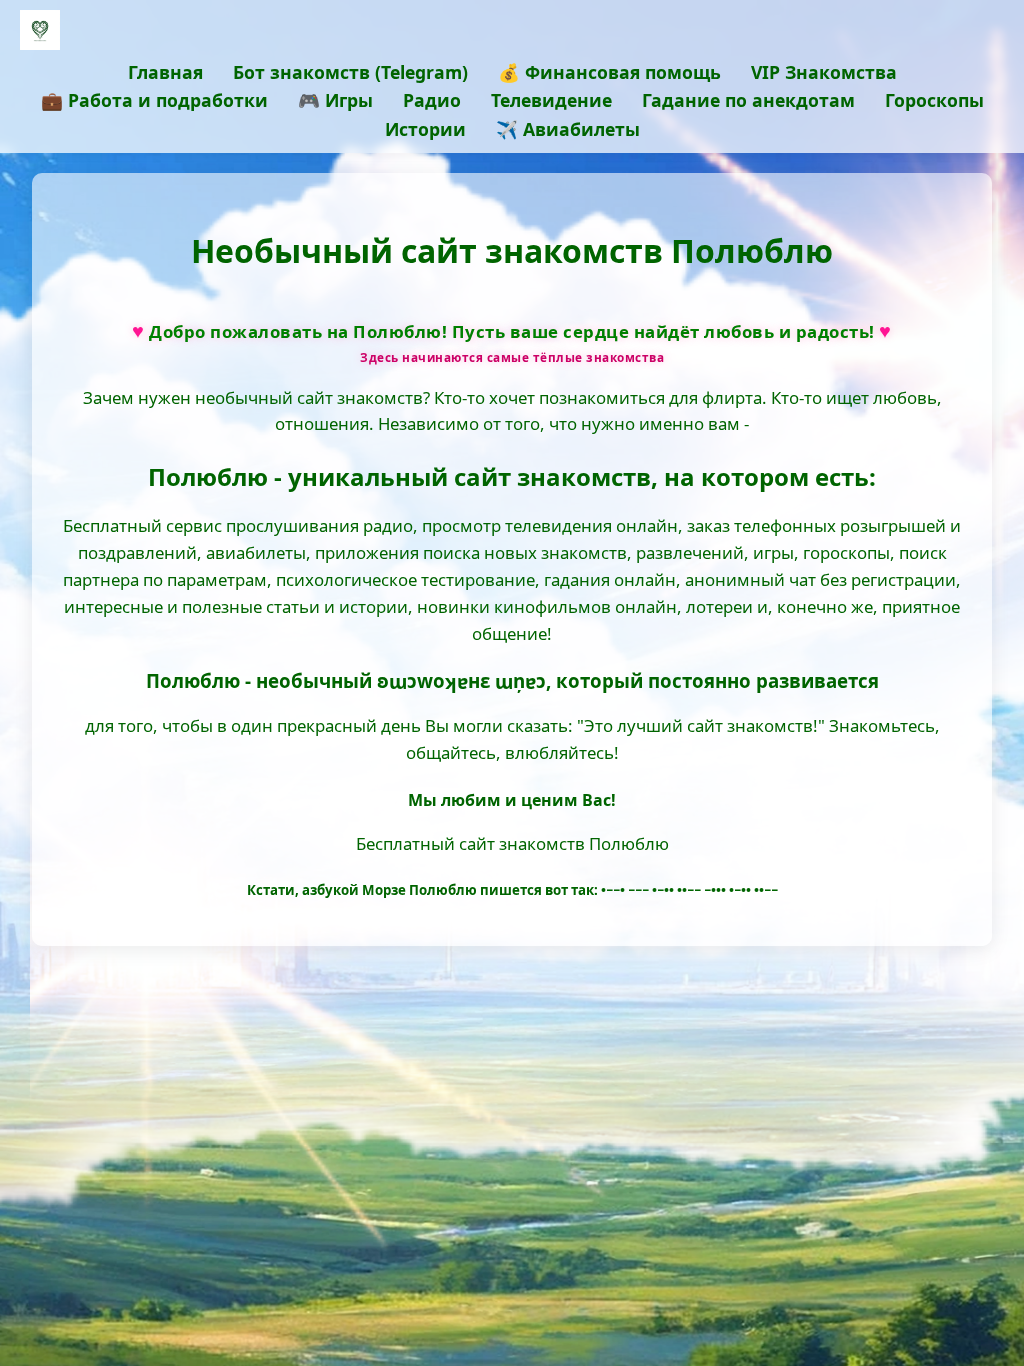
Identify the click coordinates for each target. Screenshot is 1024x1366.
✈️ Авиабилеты (568, 129)
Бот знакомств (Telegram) (350, 72)
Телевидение (551, 100)
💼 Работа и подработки (154, 100)
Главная (165, 72)
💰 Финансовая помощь (609, 72)
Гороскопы (934, 100)
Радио (432, 100)
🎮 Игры (335, 100)
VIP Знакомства (824, 72)
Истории (425, 129)
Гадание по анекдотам (748, 100)
